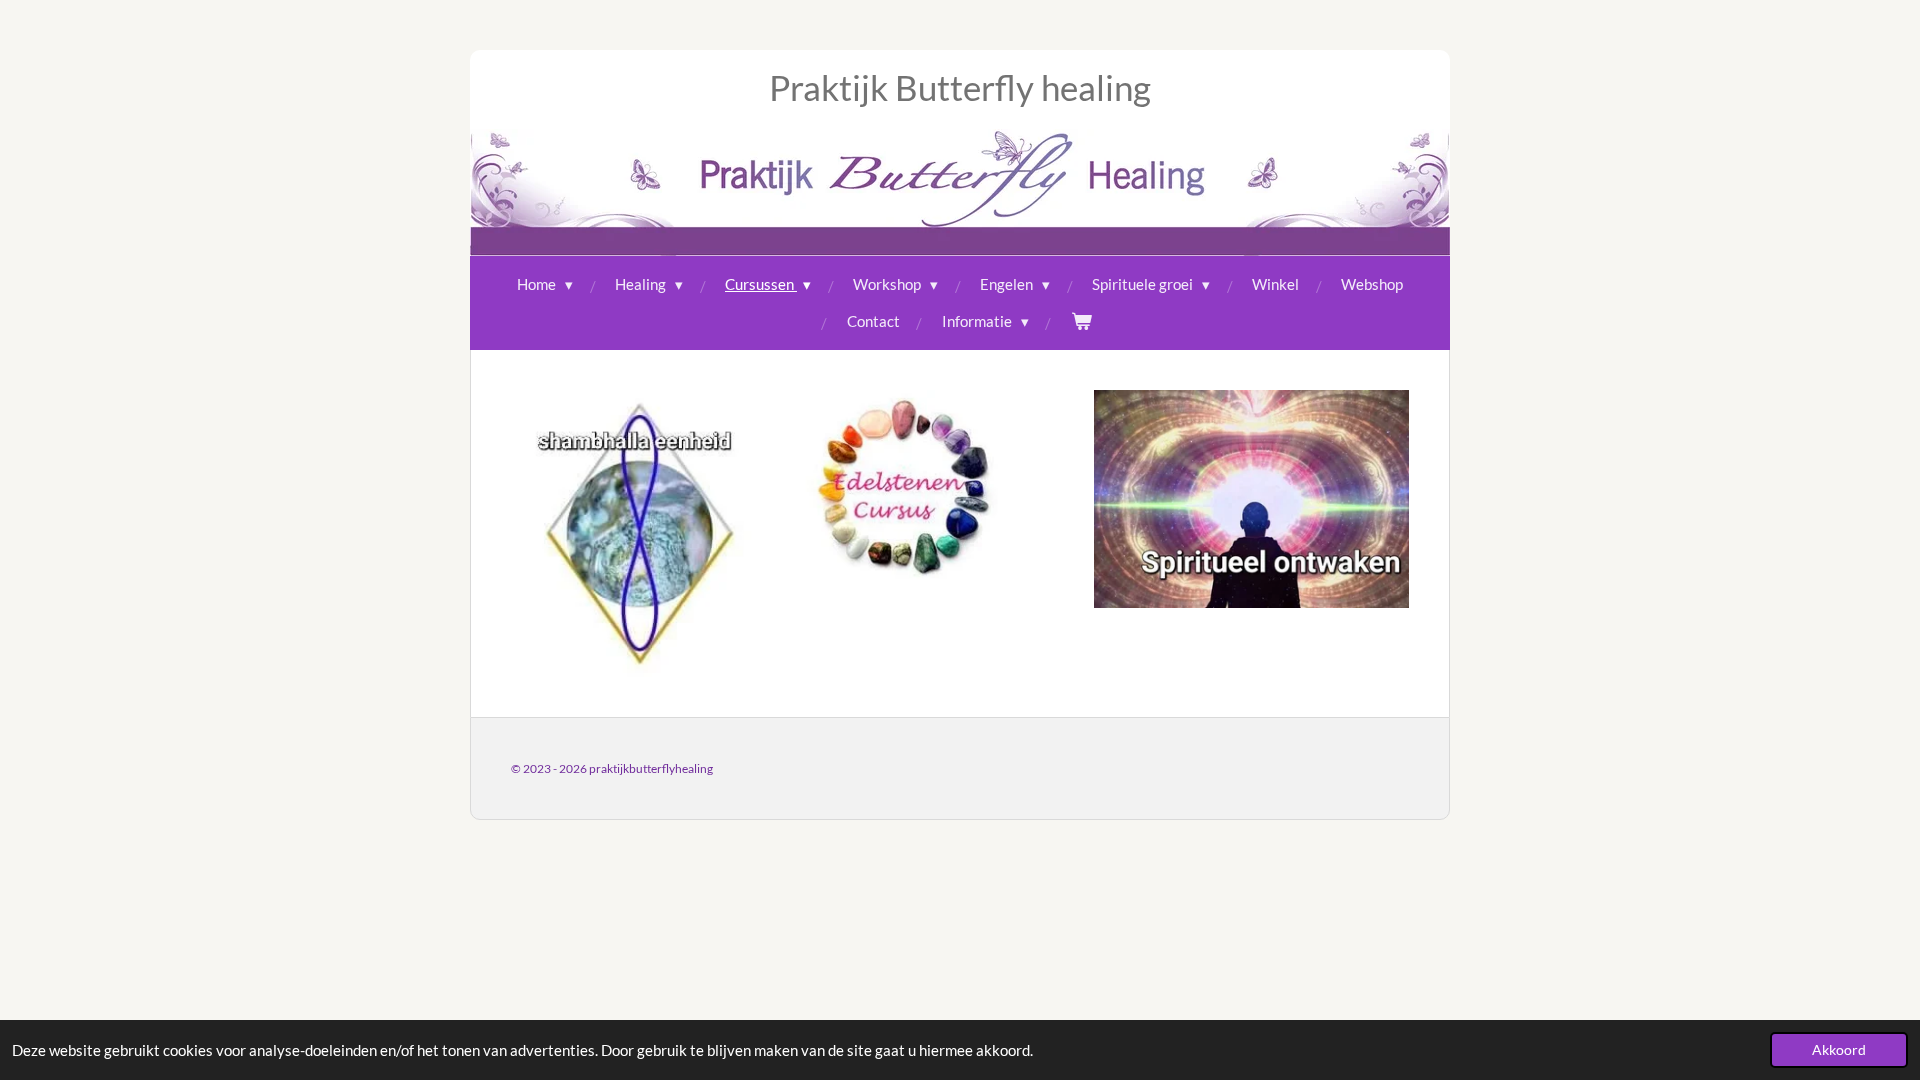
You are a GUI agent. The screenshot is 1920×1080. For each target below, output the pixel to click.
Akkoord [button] (1839, 1050)
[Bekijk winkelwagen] (1081, 321)
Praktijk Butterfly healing (960, 87)
